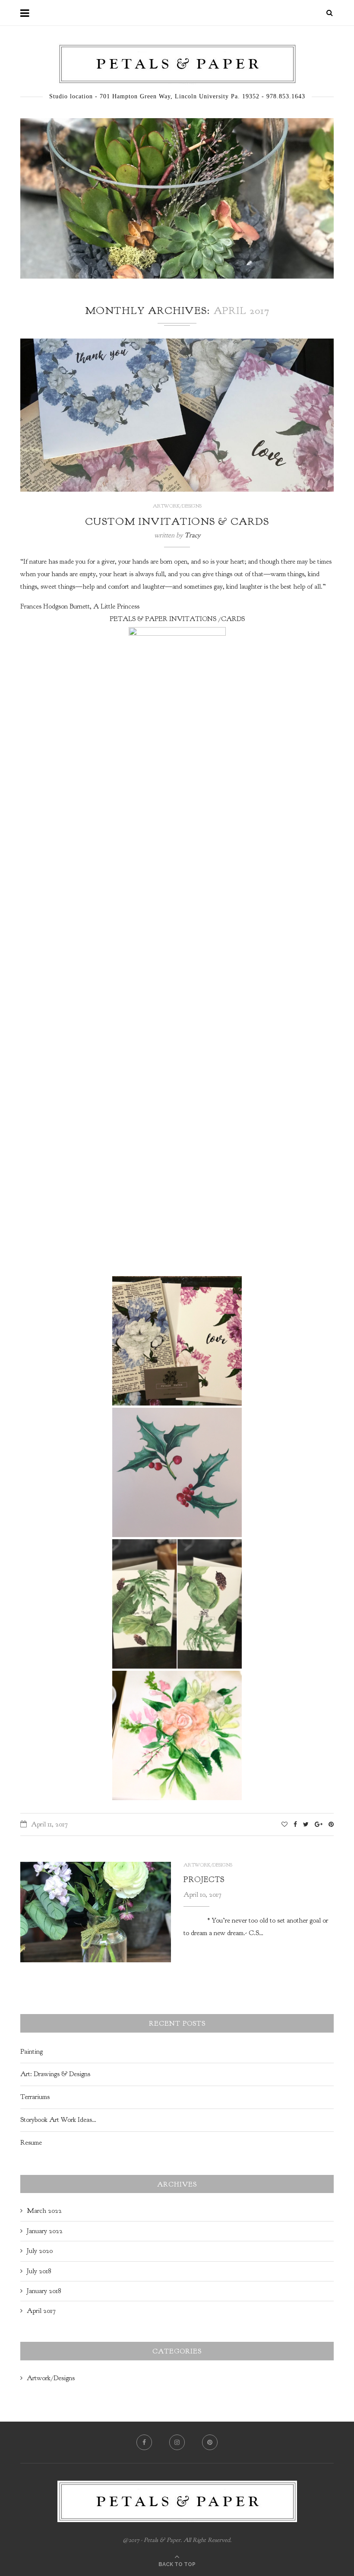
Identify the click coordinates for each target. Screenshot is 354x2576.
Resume (31, 2143)
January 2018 (44, 2291)
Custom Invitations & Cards (177, 521)
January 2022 (45, 2231)
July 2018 (39, 2271)
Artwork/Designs (177, 506)
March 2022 (44, 2211)
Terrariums (35, 2097)
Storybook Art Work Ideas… (58, 2120)
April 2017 (41, 2311)
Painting (32, 2052)
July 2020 (40, 2251)
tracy (192, 535)
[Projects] (96, 1912)
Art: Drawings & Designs (55, 2074)
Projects (204, 1880)
